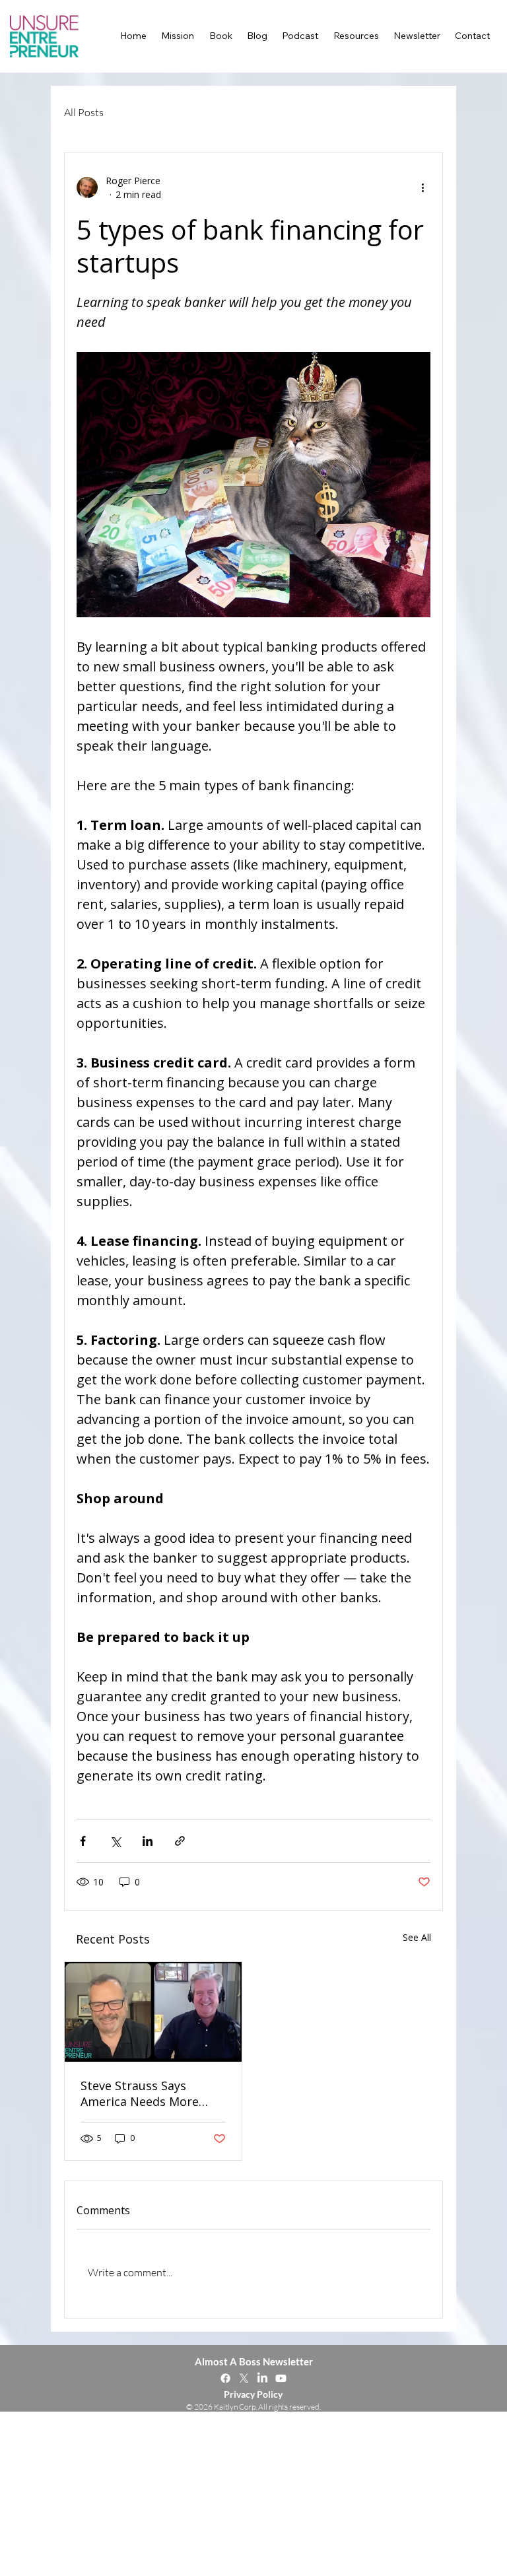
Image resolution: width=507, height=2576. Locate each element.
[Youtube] (281, 2378)
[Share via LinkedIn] (148, 1841)
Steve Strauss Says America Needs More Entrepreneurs (140, 2093)
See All (417, 1937)
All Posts (84, 112)
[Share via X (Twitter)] (115, 1841)
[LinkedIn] (262, 2378)
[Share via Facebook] (83, 1841)
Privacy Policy (253, 2394)
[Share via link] (180, 1841)
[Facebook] (225, 2378)
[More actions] (422, 187)
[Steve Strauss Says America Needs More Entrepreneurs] (153, 2012)
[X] (244, 2378)
